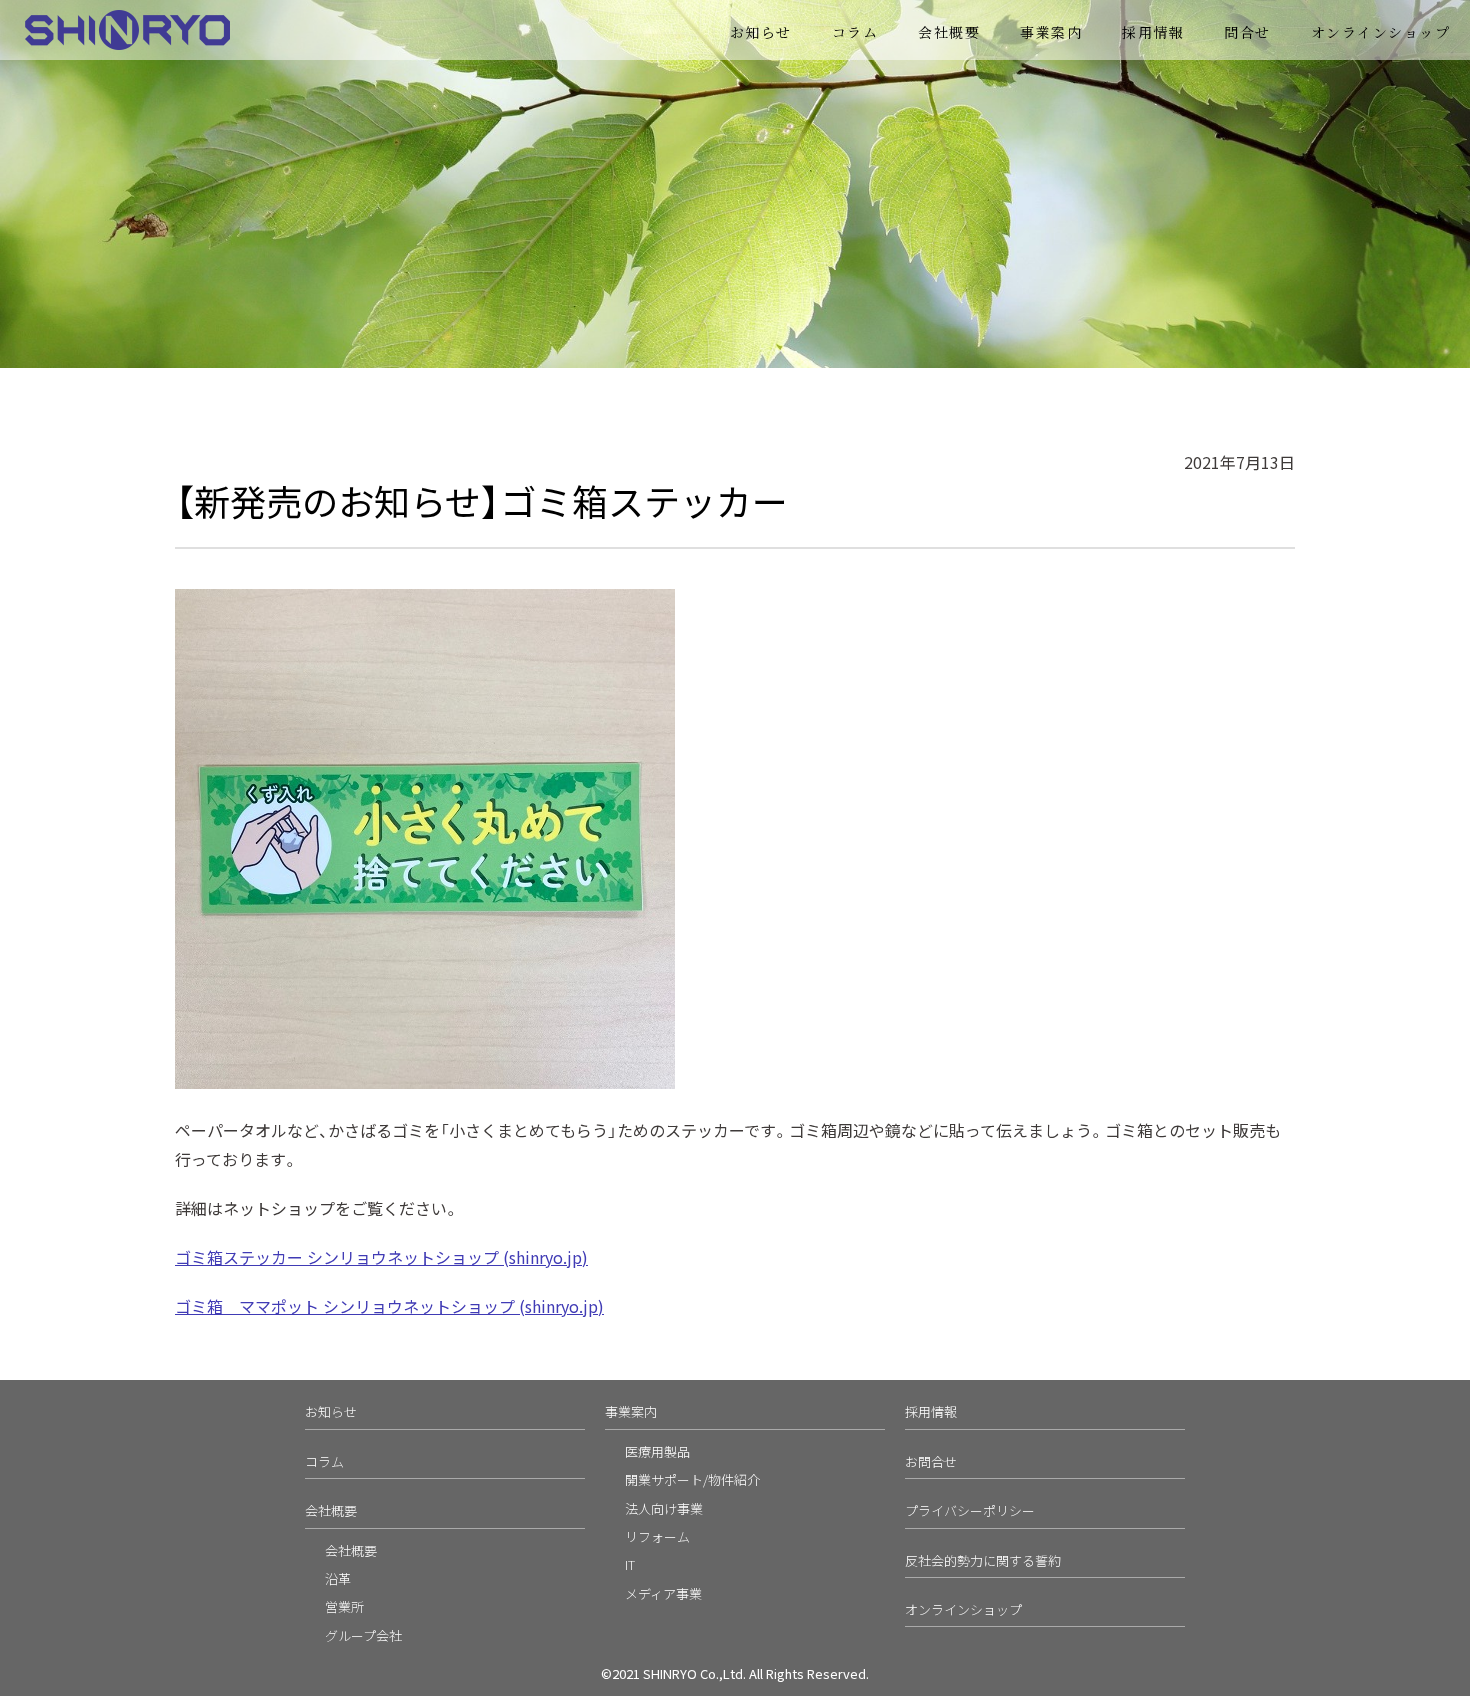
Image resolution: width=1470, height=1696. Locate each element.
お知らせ (761, 32)
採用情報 (1153, 32)
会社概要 (949, 32)
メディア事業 (663, 1593)
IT (630, 1564)
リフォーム (657, 1536)
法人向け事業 (664, 1508)
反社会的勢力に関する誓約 (983, 1560)
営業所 (344, 1606)
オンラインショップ (1381, 32)
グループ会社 (363, 1635)
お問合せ (931, 1461)
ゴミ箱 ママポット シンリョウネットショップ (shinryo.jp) (389, 1306)
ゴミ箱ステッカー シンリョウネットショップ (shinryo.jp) (381, 1257)
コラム (855, 32)
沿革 (338, 1578)
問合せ (1247, 32)
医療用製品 (657, 1451)
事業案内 (631, 1411)
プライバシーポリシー (970, 1510)
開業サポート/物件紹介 (692, 1479)
